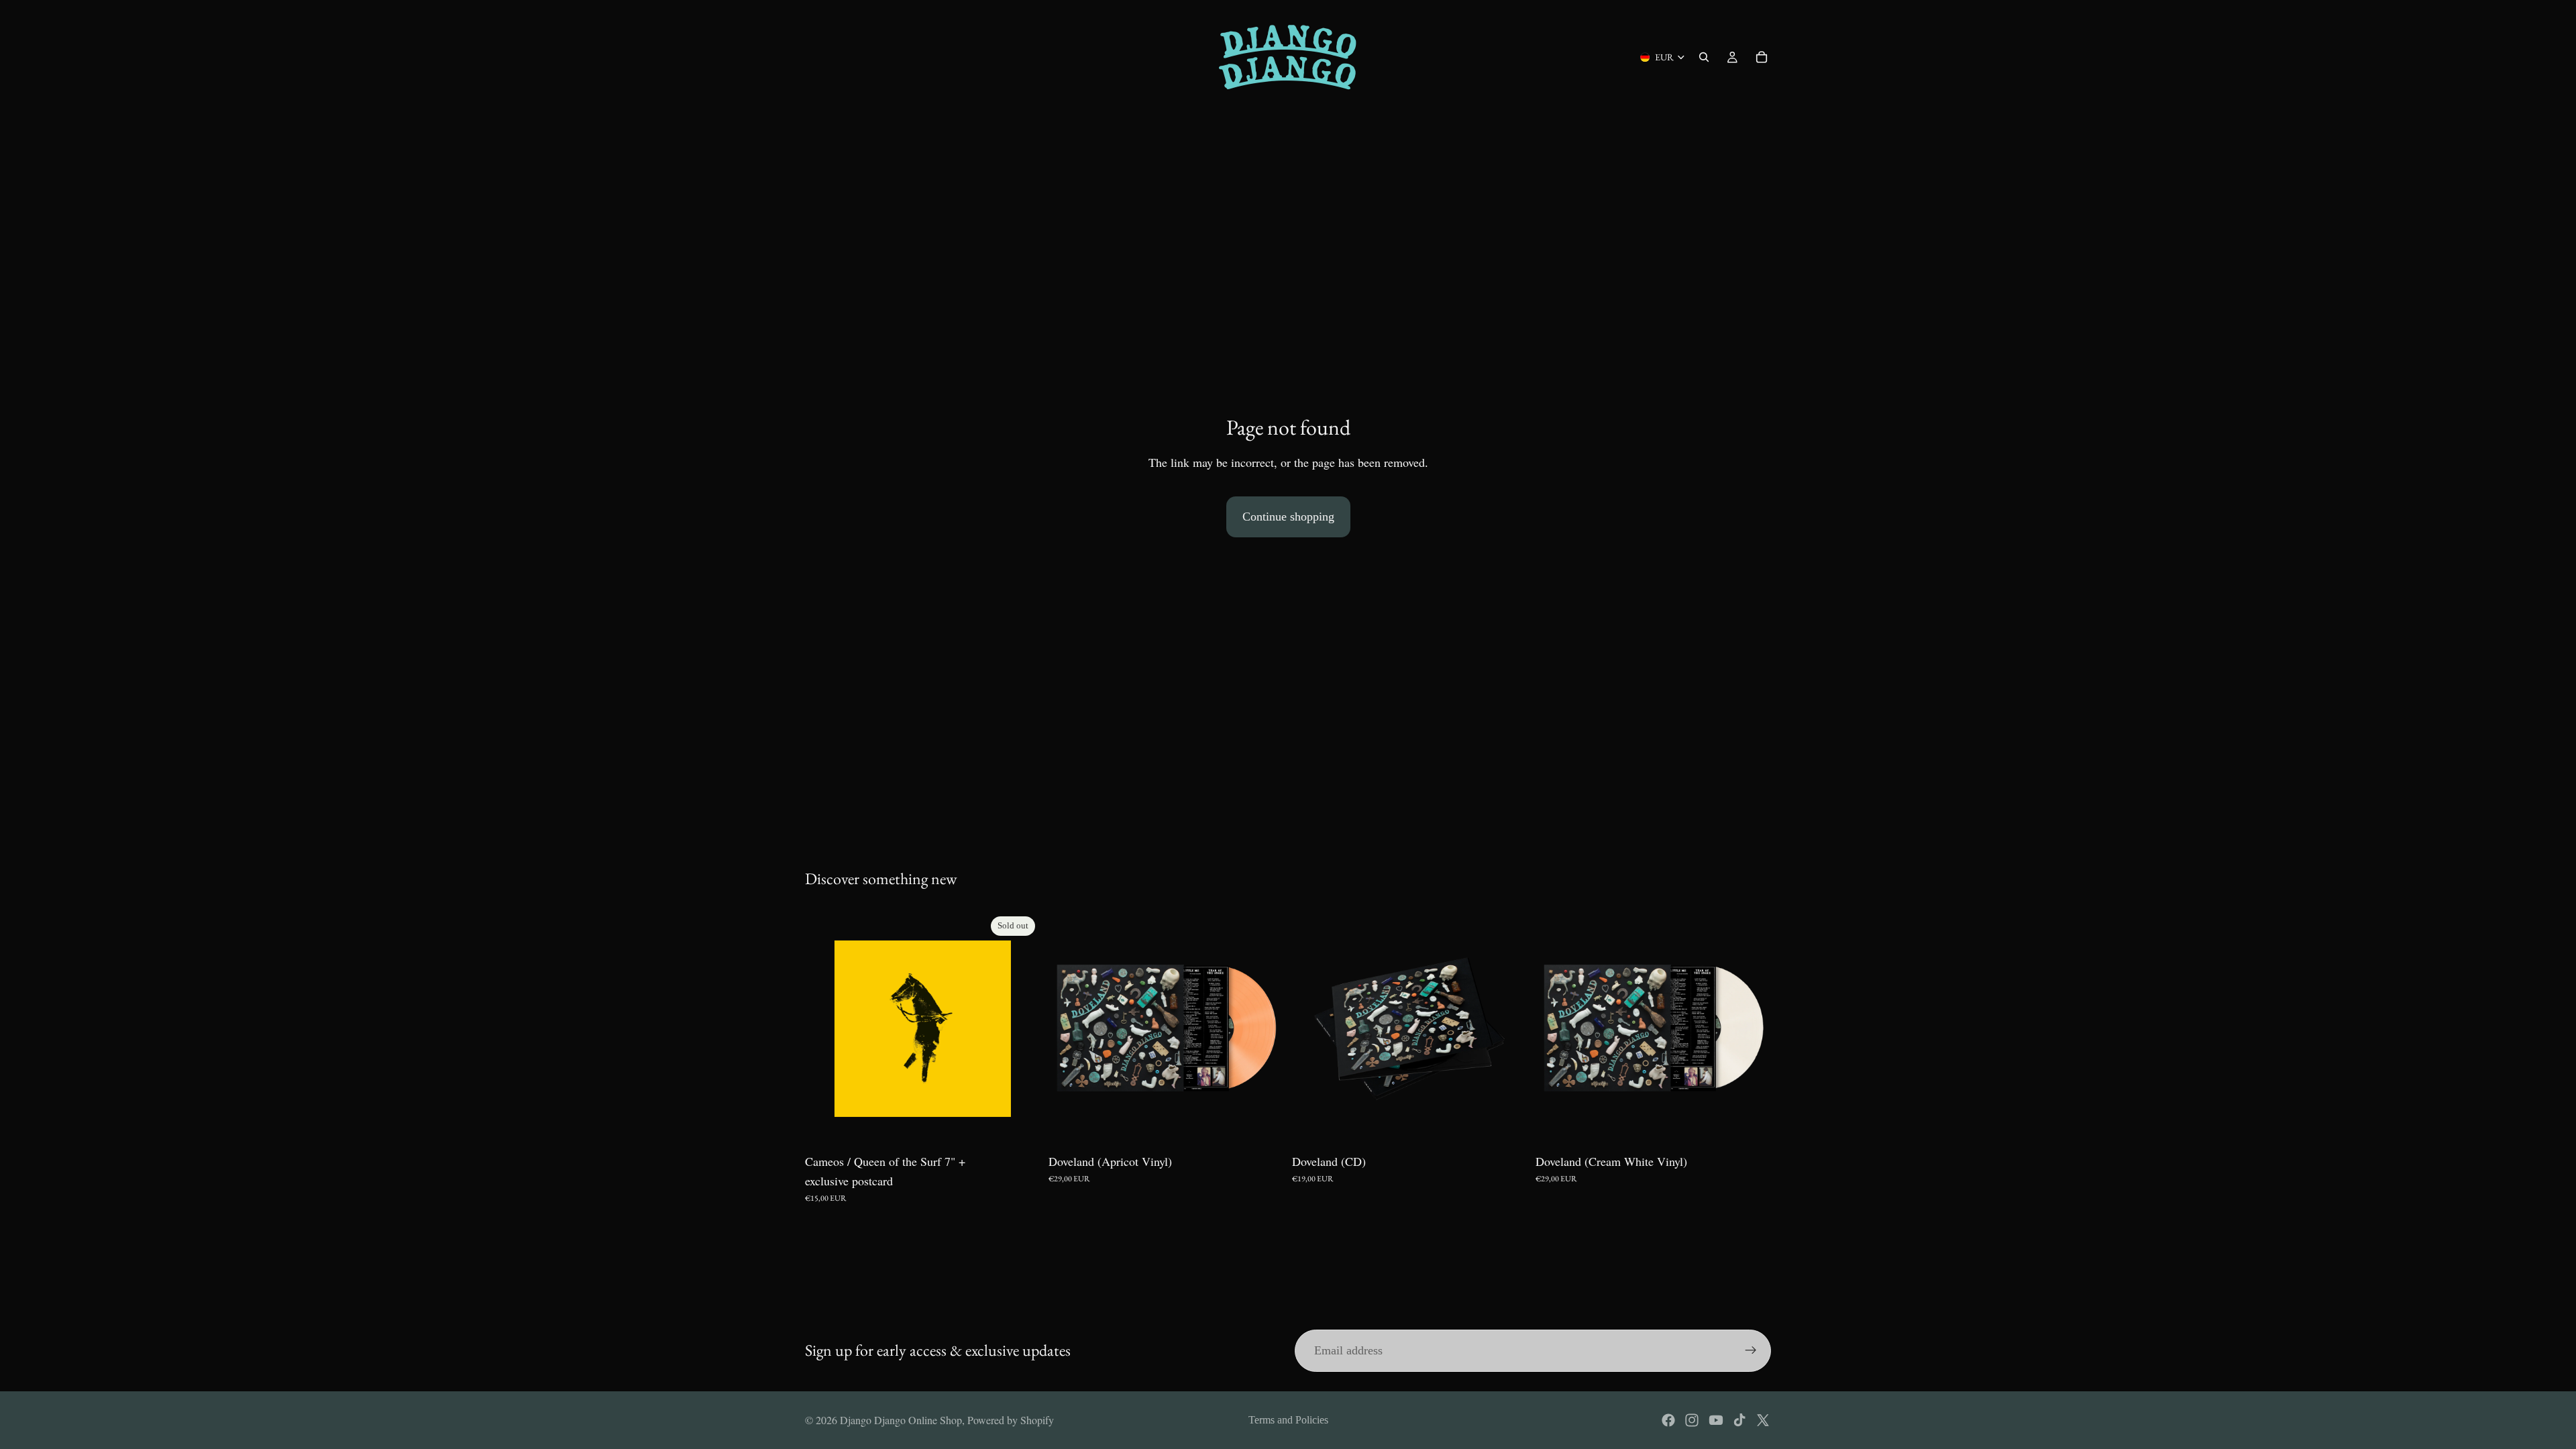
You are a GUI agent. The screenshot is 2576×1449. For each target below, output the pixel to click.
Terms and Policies (1288, 1420)
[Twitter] (1763, 1420)
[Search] (1704, 57)
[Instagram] (1692, 1420)
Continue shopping (1288, 517)
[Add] (1263, 1126)
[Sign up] (1751, 1350)
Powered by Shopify (1011, 1420)
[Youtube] (1716, 1420)
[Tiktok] (1739, 1420)
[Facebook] (1668, 1420)
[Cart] (1762, 57)
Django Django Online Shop (901, 1420)
